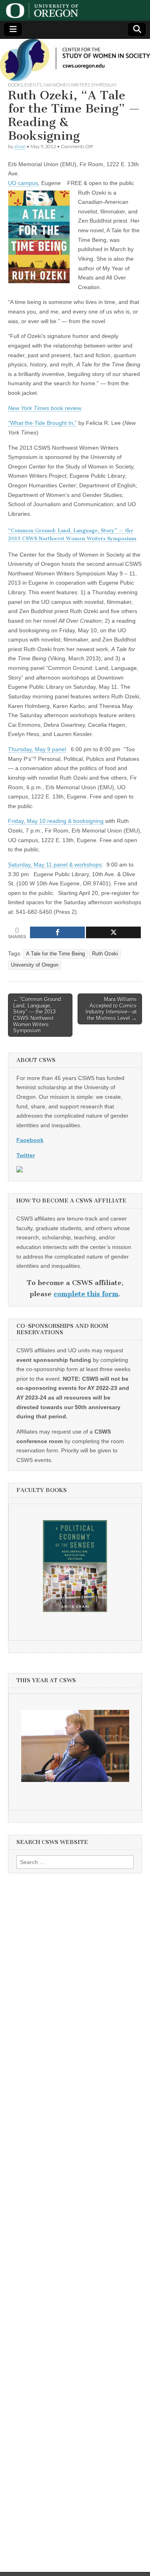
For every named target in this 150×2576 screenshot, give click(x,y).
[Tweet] (113, 932)
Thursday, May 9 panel (37, 749)
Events (33, 85)
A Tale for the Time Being (55, 954)
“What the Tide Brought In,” (42, 423)
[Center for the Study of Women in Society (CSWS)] (75, 60)
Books (15, 85)
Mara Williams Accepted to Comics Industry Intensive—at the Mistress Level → (111, 1009)
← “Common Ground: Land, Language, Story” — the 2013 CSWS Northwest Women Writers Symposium (38, 1015)
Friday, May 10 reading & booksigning (56, 821)
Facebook (30, 1140)
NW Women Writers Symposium (80, 85)
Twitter (26, 1155)
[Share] (57, 932)
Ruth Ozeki (105, 954)
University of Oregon (35, 965)
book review (45, 408)
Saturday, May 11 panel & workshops (55, 865)
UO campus (23, 183)
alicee (20, 146)
